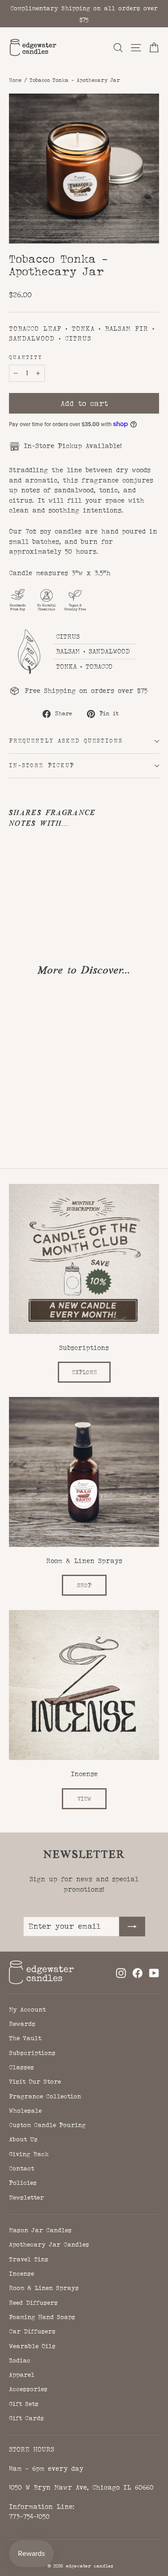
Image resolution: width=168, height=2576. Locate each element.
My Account (27, 2009)
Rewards (22, 2024)
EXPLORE (84, 1372)
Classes (22, 2067)
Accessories (28, 2389)
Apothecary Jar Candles (49, 2244)
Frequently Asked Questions (66, 741)
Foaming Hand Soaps (42, 2317)
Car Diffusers (32, 2331)
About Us (23, 2139)
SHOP (84, 1585)
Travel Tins (29, 2259)
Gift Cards (26, 2418)
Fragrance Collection (45, 2096)
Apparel (22, 2375)
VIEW (84, 1799)
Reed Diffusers (33, 2303)
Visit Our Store (35, 2081)
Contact (22, 2168)
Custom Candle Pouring (47, 2125)
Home (15, 80)
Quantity (26, 358)
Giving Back (29, 2154)
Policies (23, 2183)
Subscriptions (32, 2053)
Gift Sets (24, 2404)
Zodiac (20, 2360)
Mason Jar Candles (40, 2230)
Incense (22, 2273)
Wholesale (25, 2110)
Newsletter (26, 2197)
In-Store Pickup (42, 765)
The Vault (25, 2038)
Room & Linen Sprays (44, 2288)
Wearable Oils (32, 2346)
